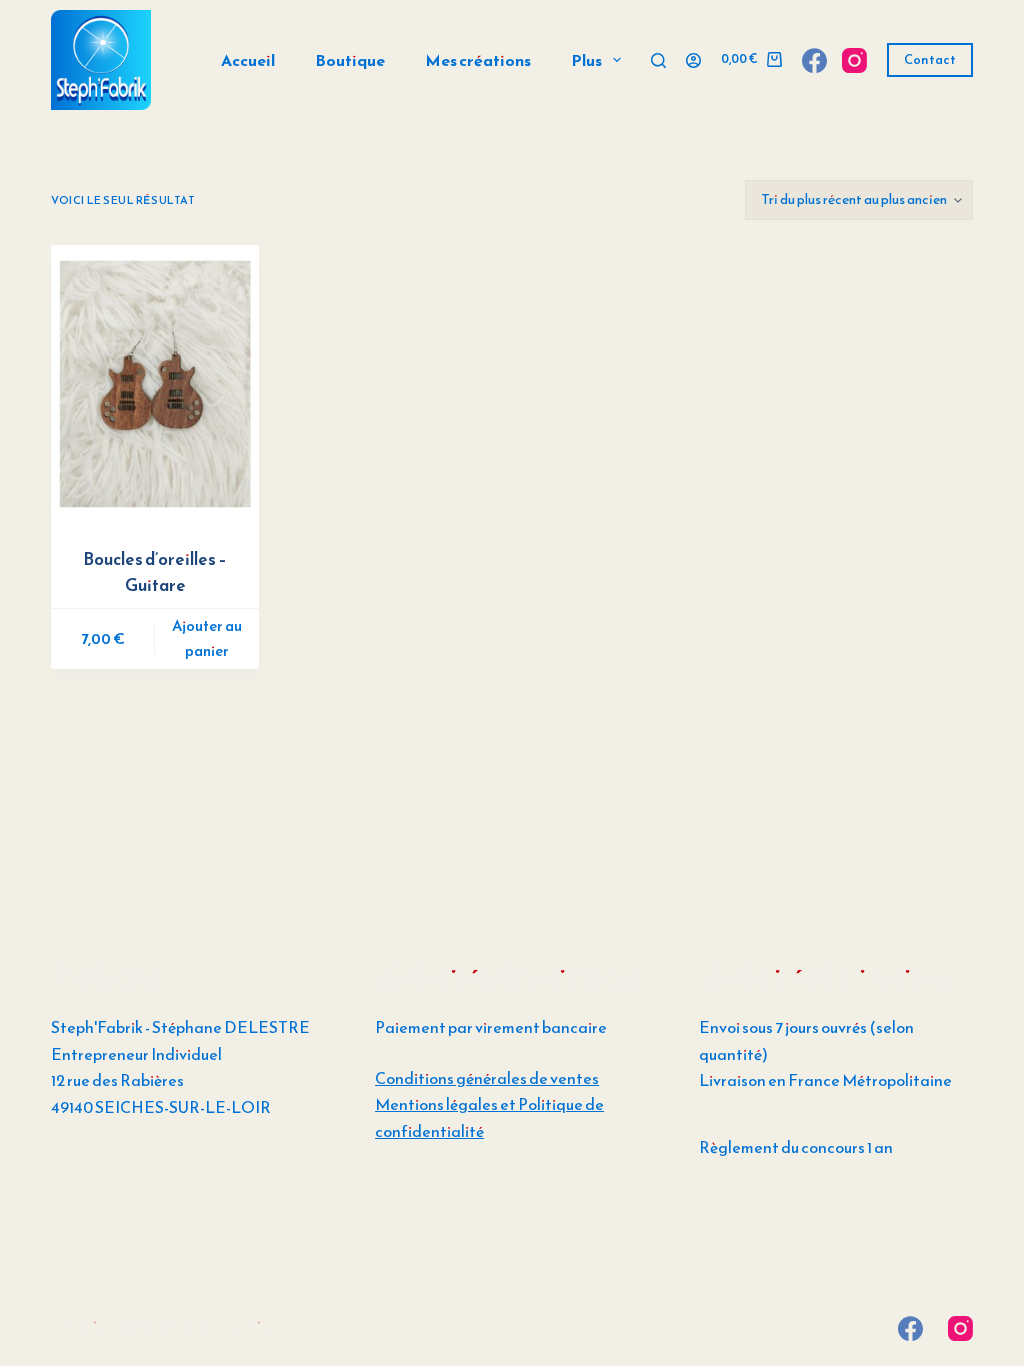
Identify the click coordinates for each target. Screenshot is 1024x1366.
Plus (586, 60)
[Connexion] (693, 60)
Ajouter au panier (207, 638)
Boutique (350, 60)
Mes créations (478, 60)
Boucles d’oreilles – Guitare (155, 572)
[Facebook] (814, 60)
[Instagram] (854, 60)
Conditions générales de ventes (487, 1078)
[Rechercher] (658, 60)
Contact (930, 59)
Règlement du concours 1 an (796, 1147)
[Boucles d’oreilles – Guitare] (155, 383)
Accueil (248, 60)
